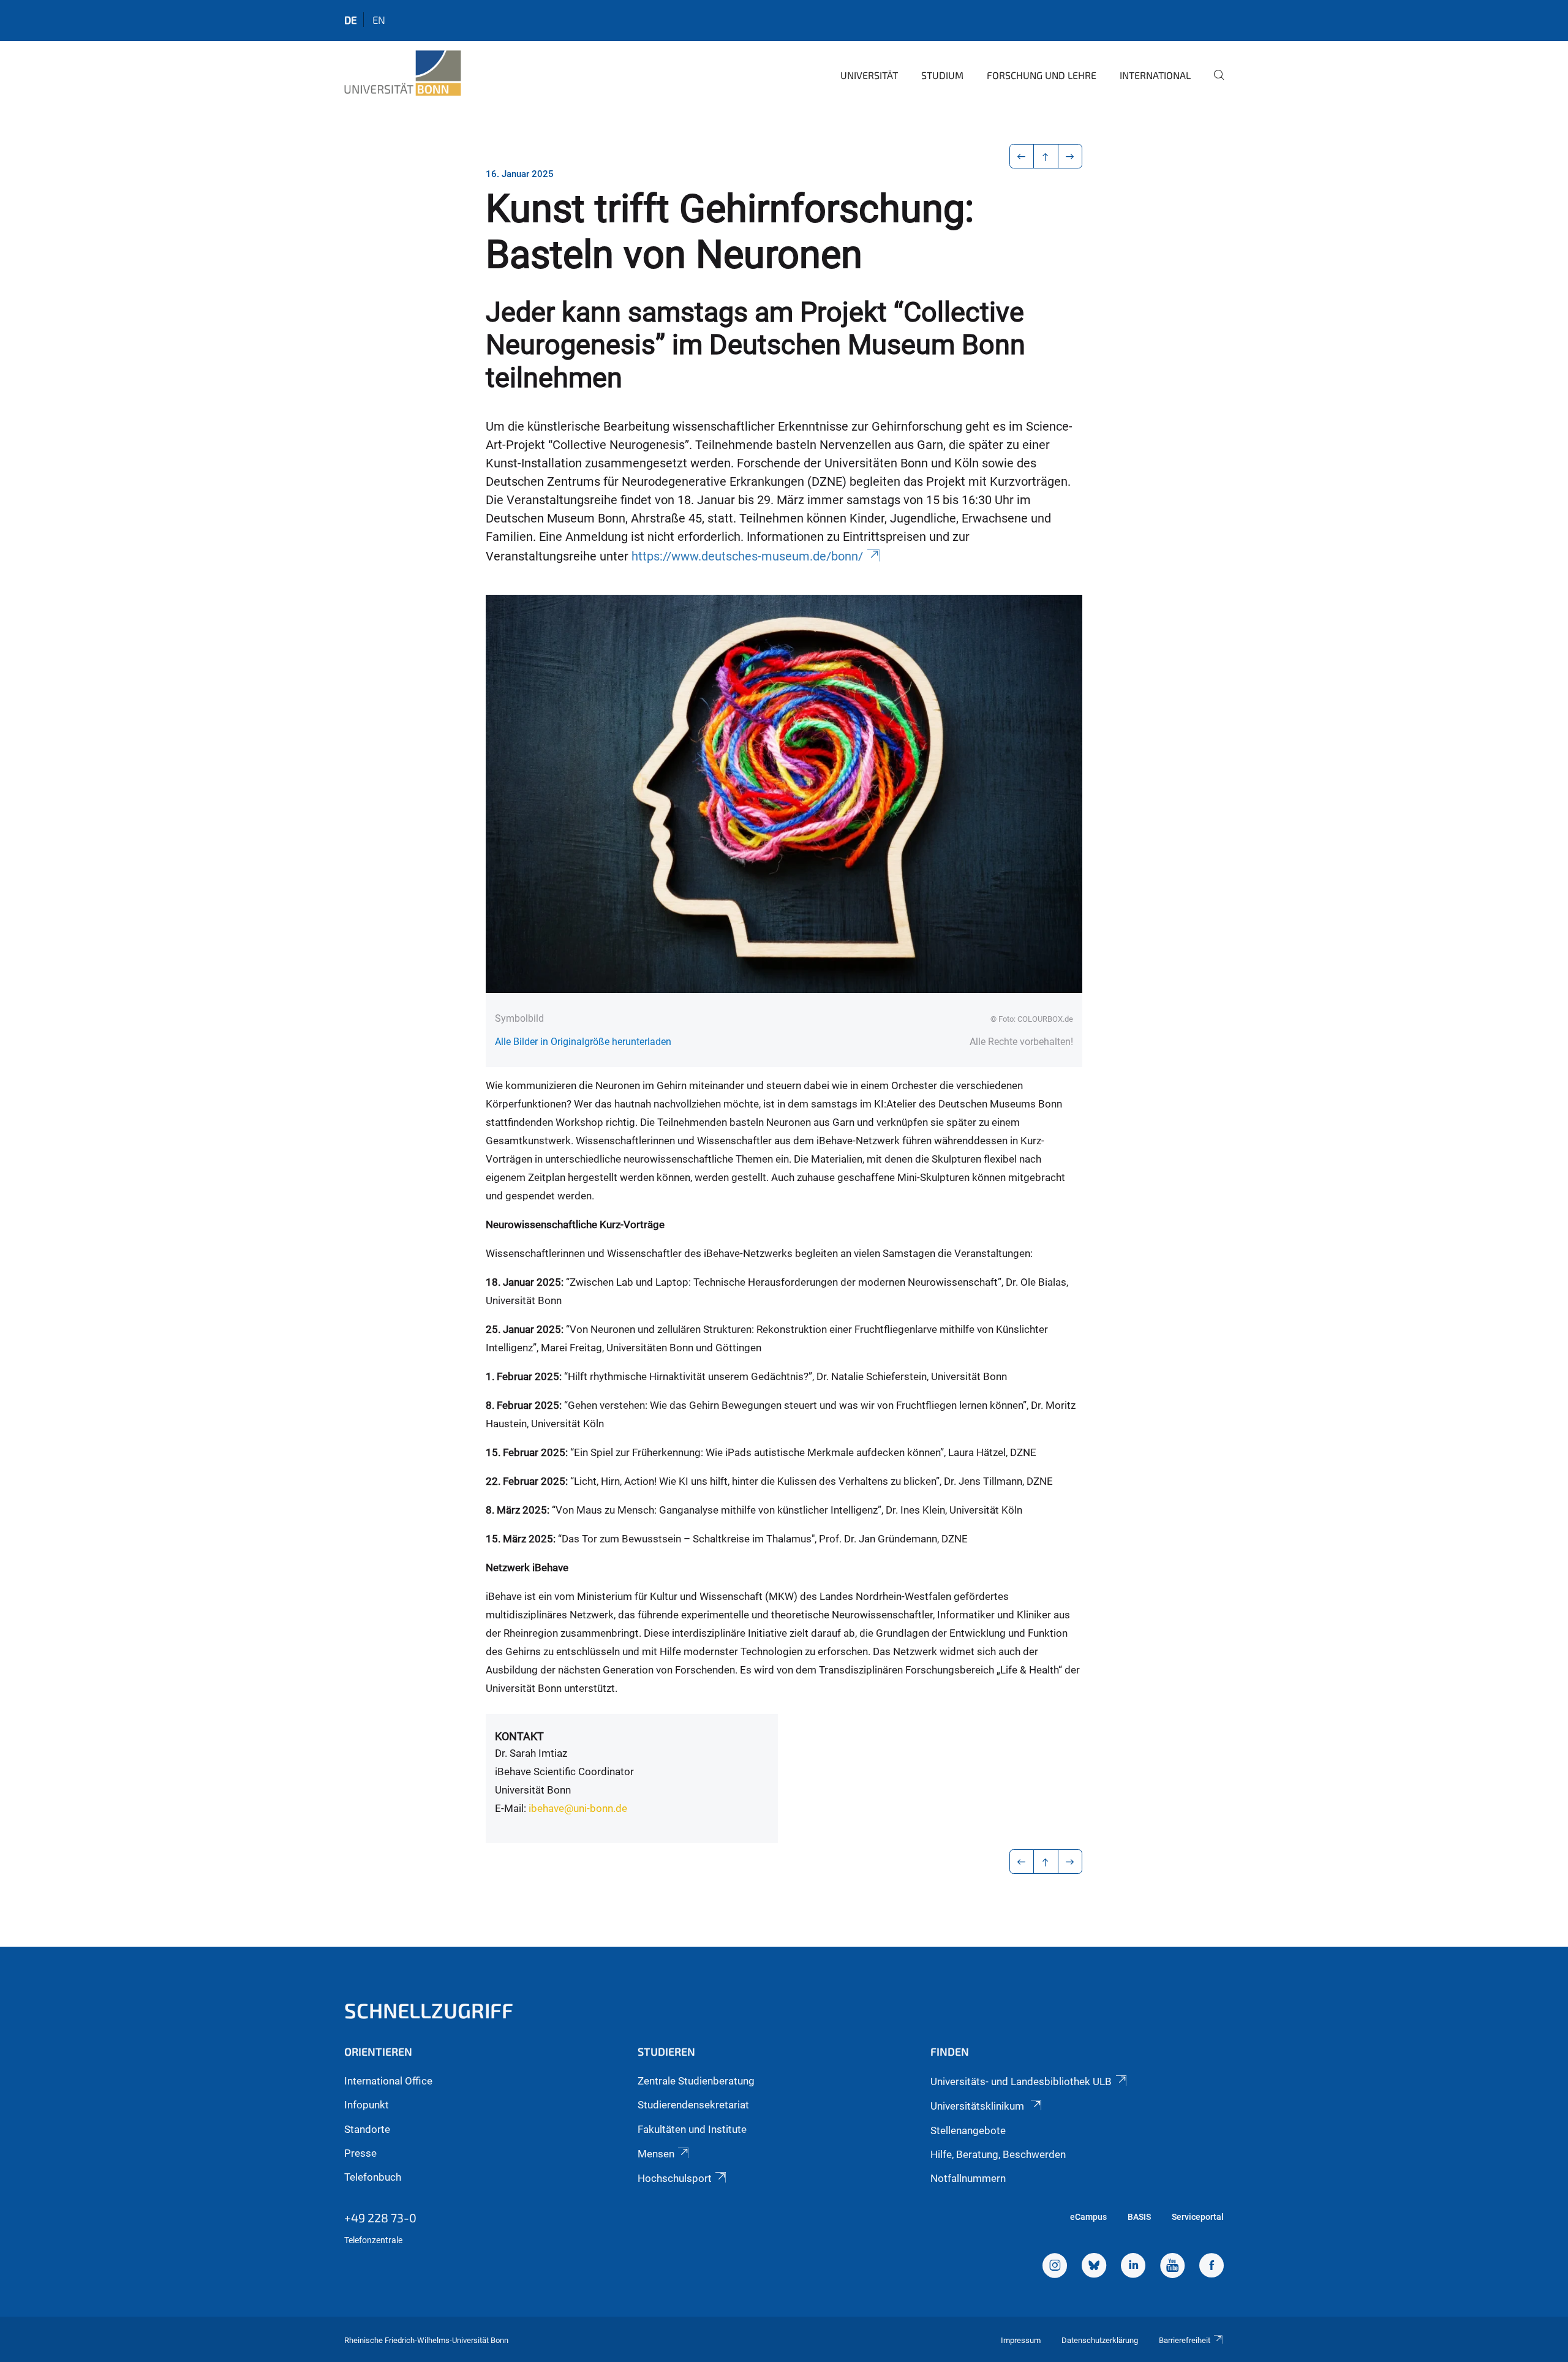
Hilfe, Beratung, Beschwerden (998, 2154)
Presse (360, 2153)
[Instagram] (1055, 2267)
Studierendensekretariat (693, 2105)
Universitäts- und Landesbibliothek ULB (1021, 2081)
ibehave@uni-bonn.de (578, 1808)
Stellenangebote (968, 2130)
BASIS (1139, 2217)
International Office (388, 2081)
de (351, 20)
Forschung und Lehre (1042, 75)
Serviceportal (1198, 2217)
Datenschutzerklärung (1100, 2340)
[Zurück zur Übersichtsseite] (1046, 156)
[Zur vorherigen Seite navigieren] (1022, 156)
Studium (942, 75)
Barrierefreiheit (1185, 2340)
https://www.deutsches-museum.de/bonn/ (747, 557)
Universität (869, 75)
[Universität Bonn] (403, 74)
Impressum (1021, 2340)
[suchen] (1214, 83)
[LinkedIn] (1133, 2267)
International (1155, 75)
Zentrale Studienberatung (696, 2081)
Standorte (367, 2129)
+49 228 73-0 (380, 2217)
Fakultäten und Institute (692, 2129)
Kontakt (519, 1736)
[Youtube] (1172, 2267)
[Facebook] (1212, 2267)
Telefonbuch (373, 2177)
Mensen (656, 2154)
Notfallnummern (968, 2178)
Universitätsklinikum (978, 2106)
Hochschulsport (675, 2178)
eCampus (1088, 2217)
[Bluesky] (1094, 2267)
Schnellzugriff (429, 2010)
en (379, 20)
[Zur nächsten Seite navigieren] (1070, 156)
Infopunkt (367, 2105)
